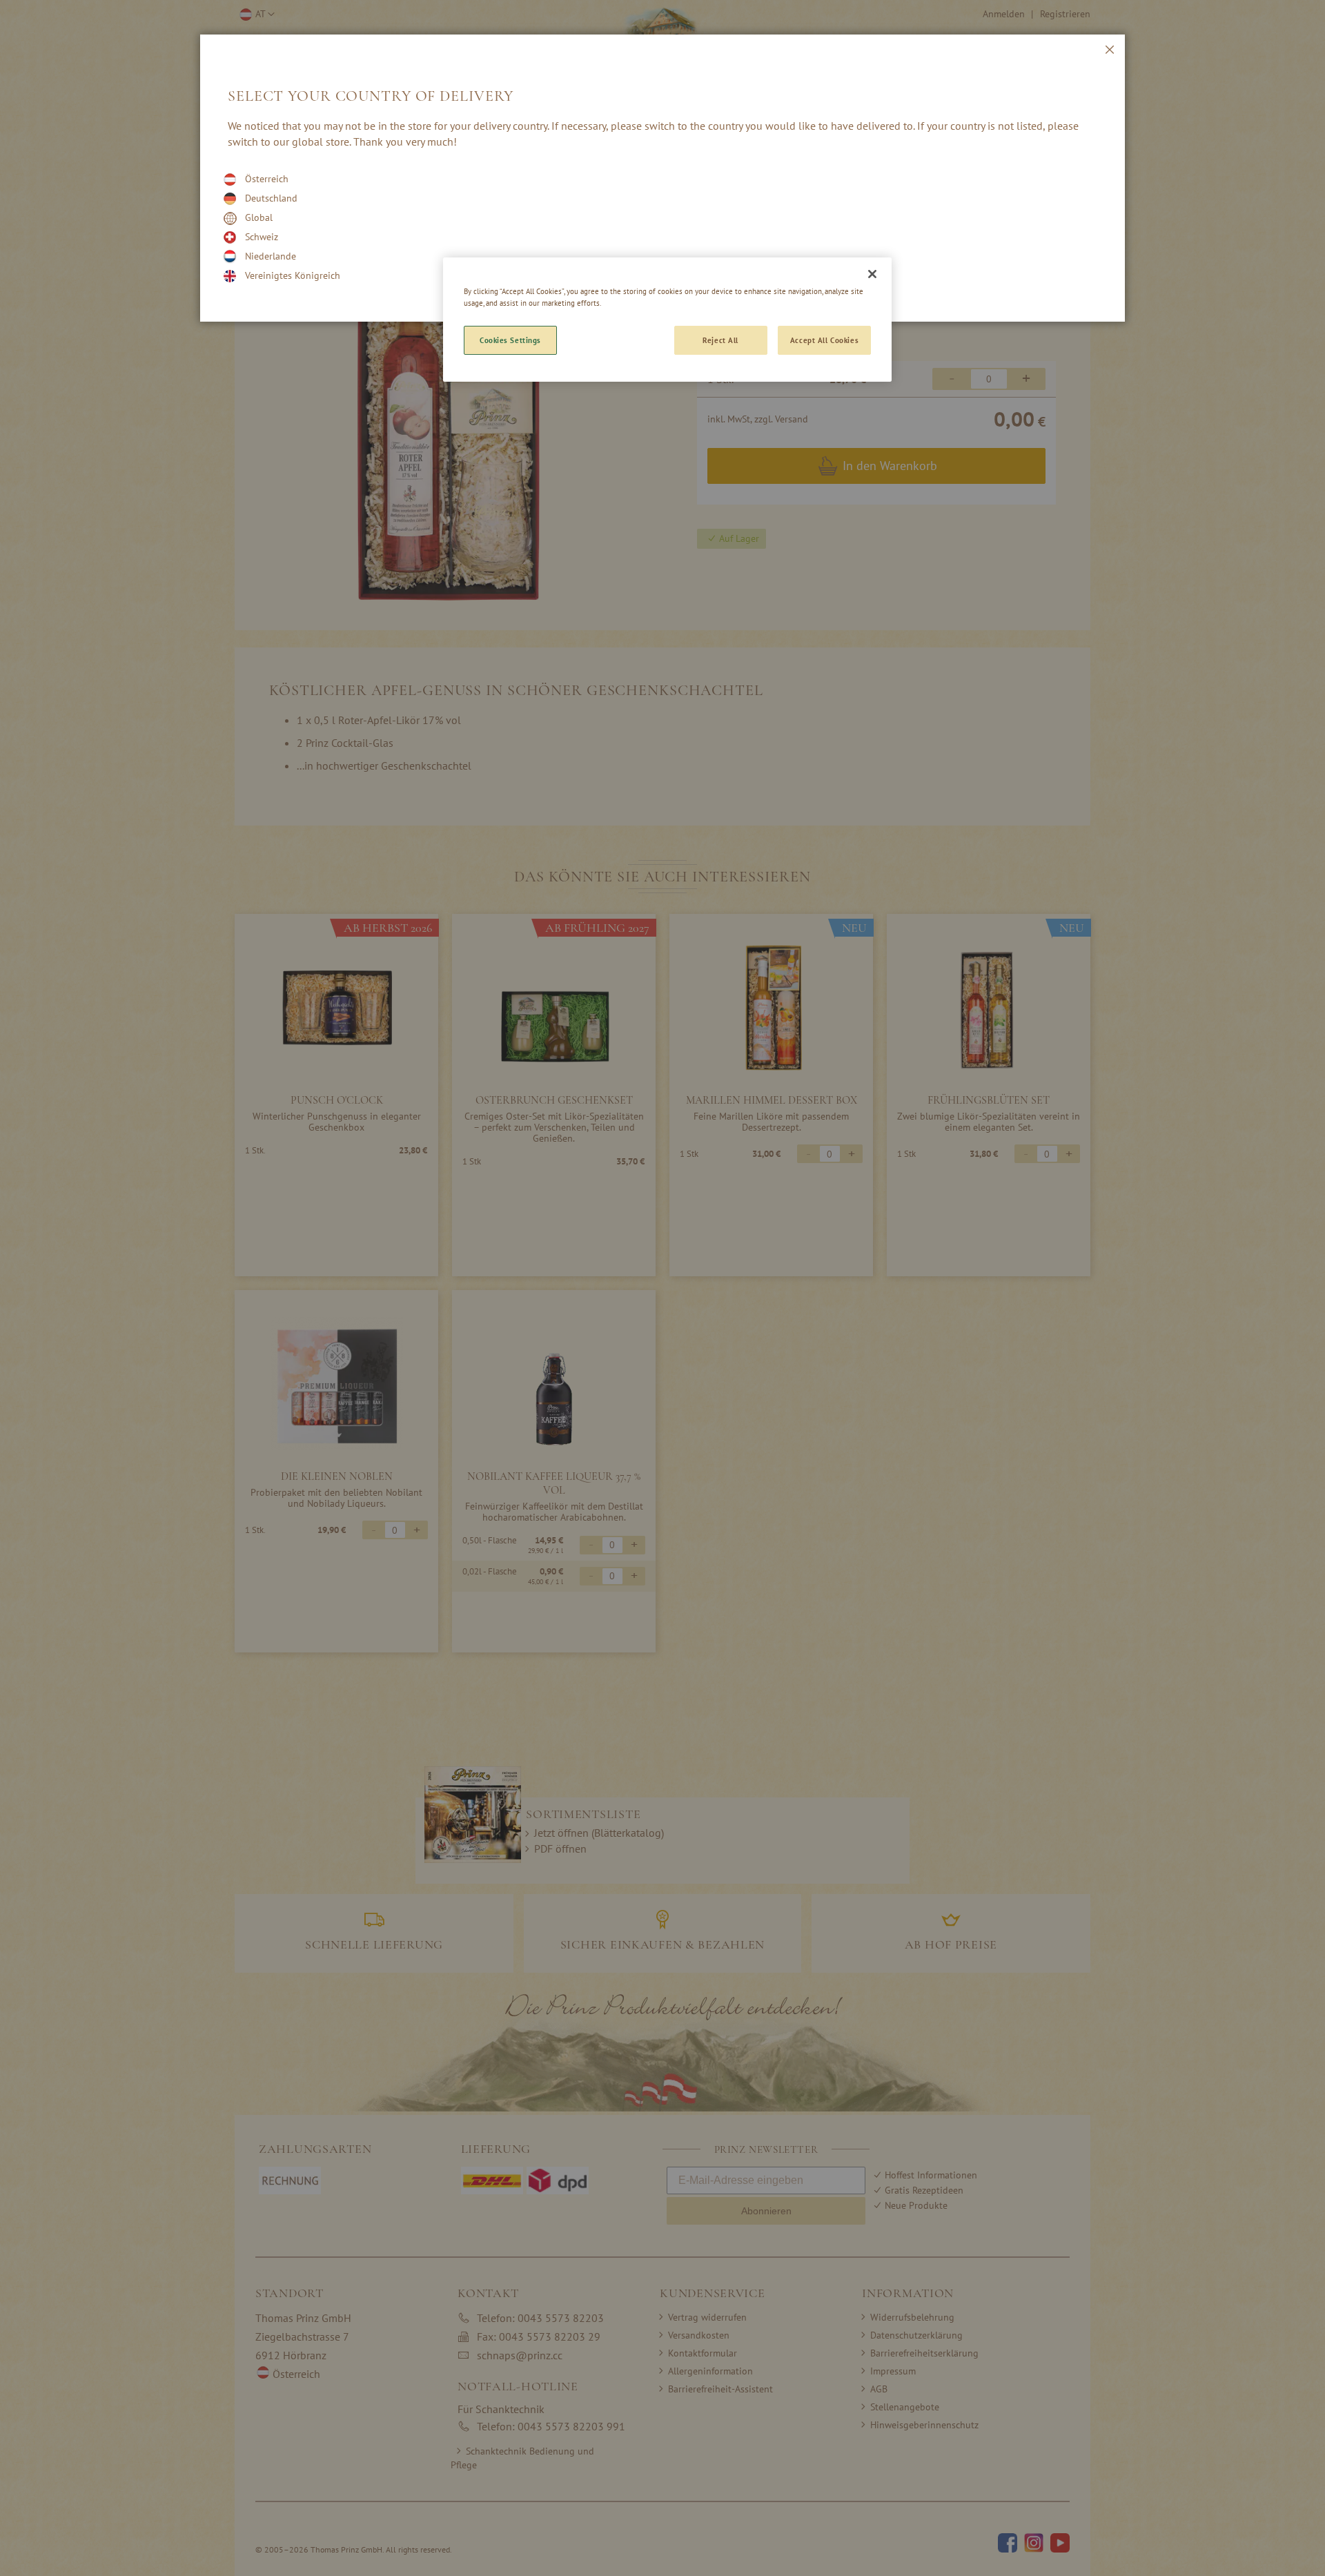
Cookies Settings (510, 340)
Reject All (720, 340)
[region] (667, 320)
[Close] (872, 274)
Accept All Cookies (824, 340)
